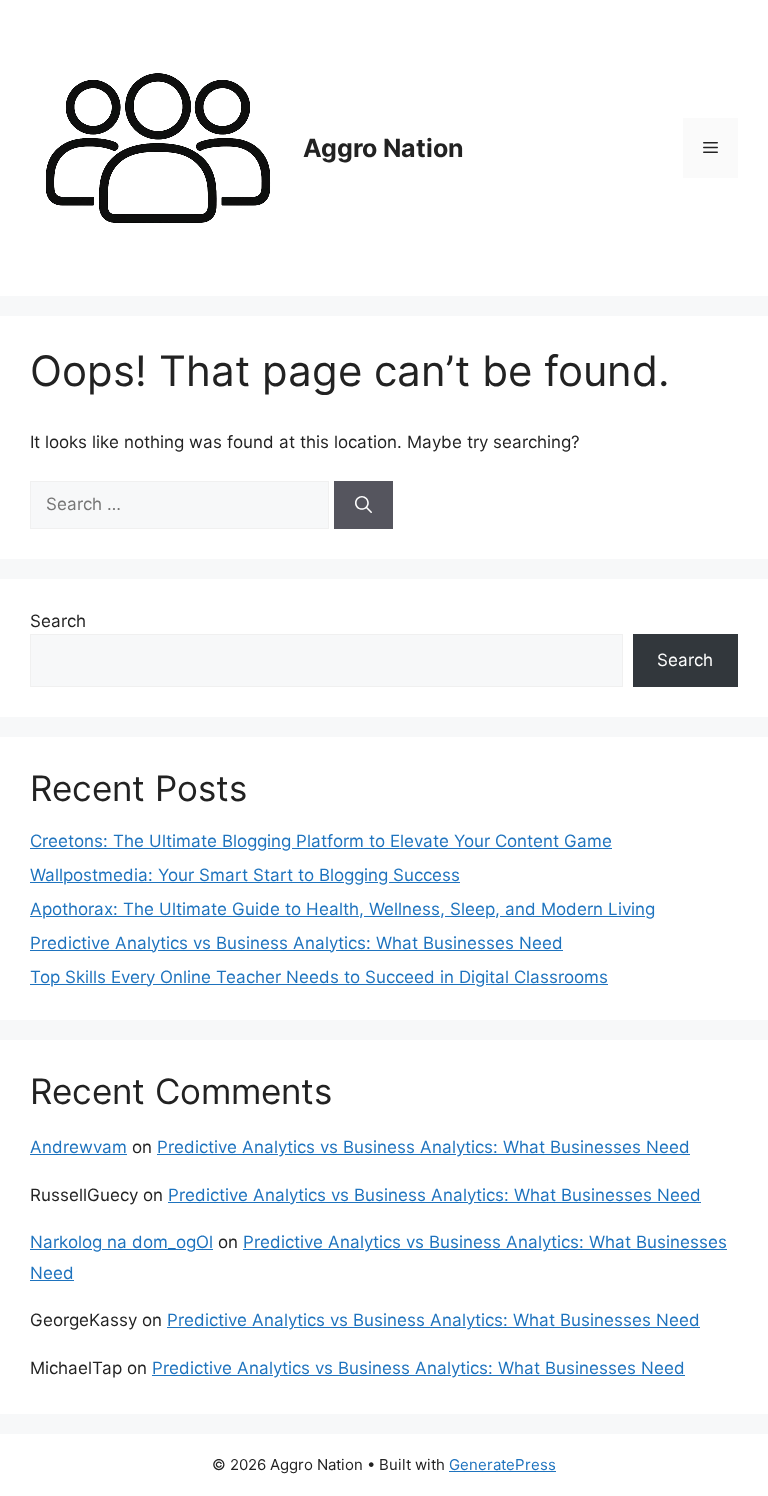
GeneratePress (502, 1464)
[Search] (363, 505)
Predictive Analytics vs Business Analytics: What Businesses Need (296, 943)
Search (58, 621)
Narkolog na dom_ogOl (121, 1242)
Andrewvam (78, 1147)
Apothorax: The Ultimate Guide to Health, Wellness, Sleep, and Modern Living (342, 909)
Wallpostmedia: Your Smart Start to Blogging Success (245, 875)
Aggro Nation (383, 148)
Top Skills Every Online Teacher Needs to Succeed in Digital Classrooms (319, 977)
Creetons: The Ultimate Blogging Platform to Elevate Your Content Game (321, 841)
